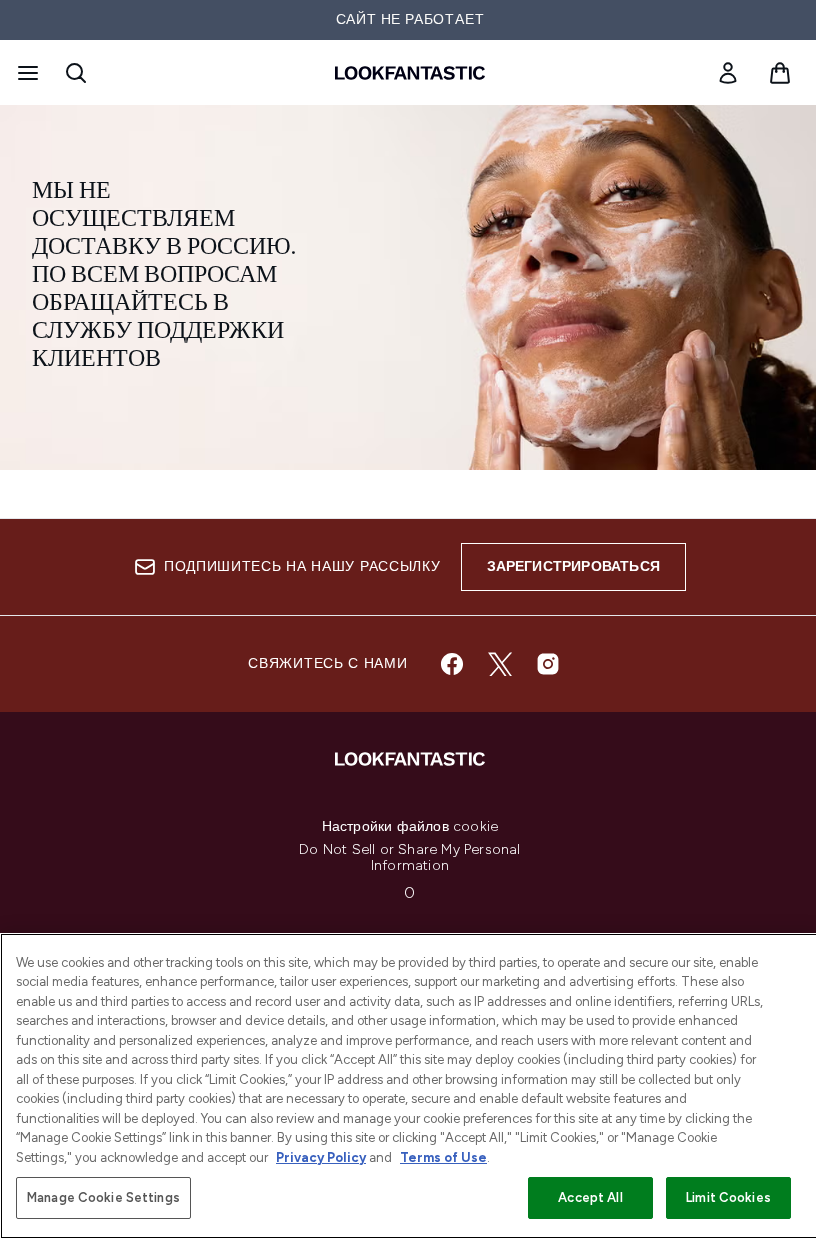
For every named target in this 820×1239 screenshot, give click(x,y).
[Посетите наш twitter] (500, 664)
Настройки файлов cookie (410, 827)
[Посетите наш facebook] (452, 664)
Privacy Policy (321, 1157)
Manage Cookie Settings (103, 1197)
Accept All (590, 1197)
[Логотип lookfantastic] (410, 73)
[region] (410, 1086)
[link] (728, 73)
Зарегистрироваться (574, 566)
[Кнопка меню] (26, 73)
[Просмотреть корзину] (780, 73)
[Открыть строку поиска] (76, 73)
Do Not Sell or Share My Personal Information (409, 858)
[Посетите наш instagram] (548, 664)
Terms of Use (443, 1157)
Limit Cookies (728, 1197)
